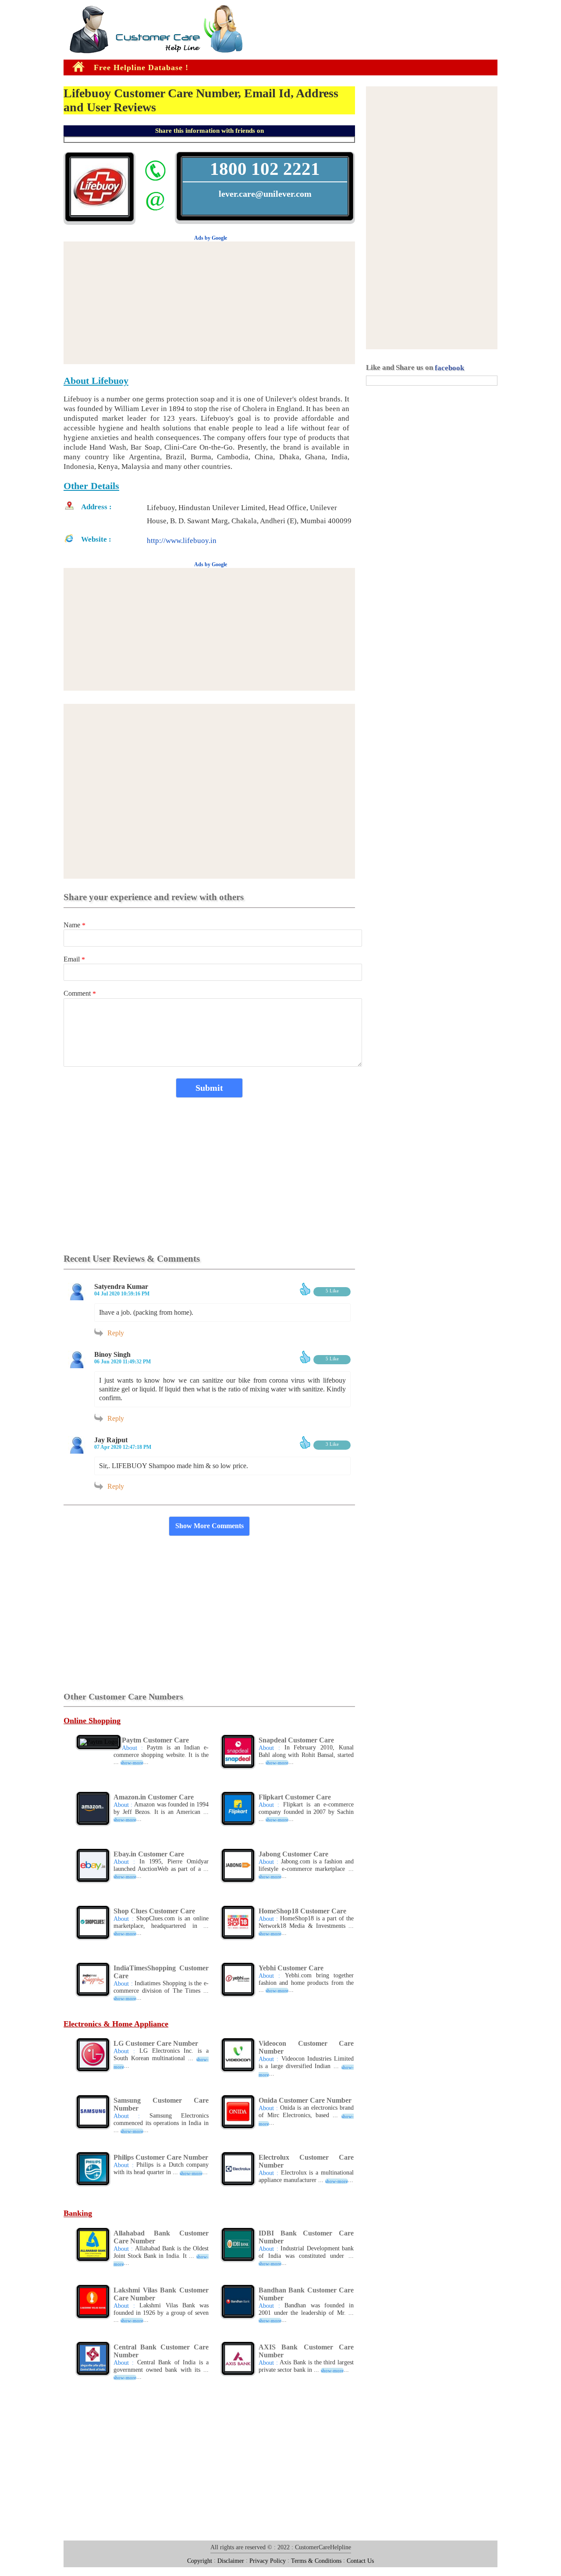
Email (74, 959)
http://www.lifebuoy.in (182, 541)
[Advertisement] (26, 140)
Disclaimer (231, 2560)
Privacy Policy (268, 2560)
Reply (116, 1333)
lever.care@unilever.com (265, 194)
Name (75, 925)
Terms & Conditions (316, 2560)
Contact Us (360, 2560)
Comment (80, 993)
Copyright (200, 2560)
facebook (449, 368)
